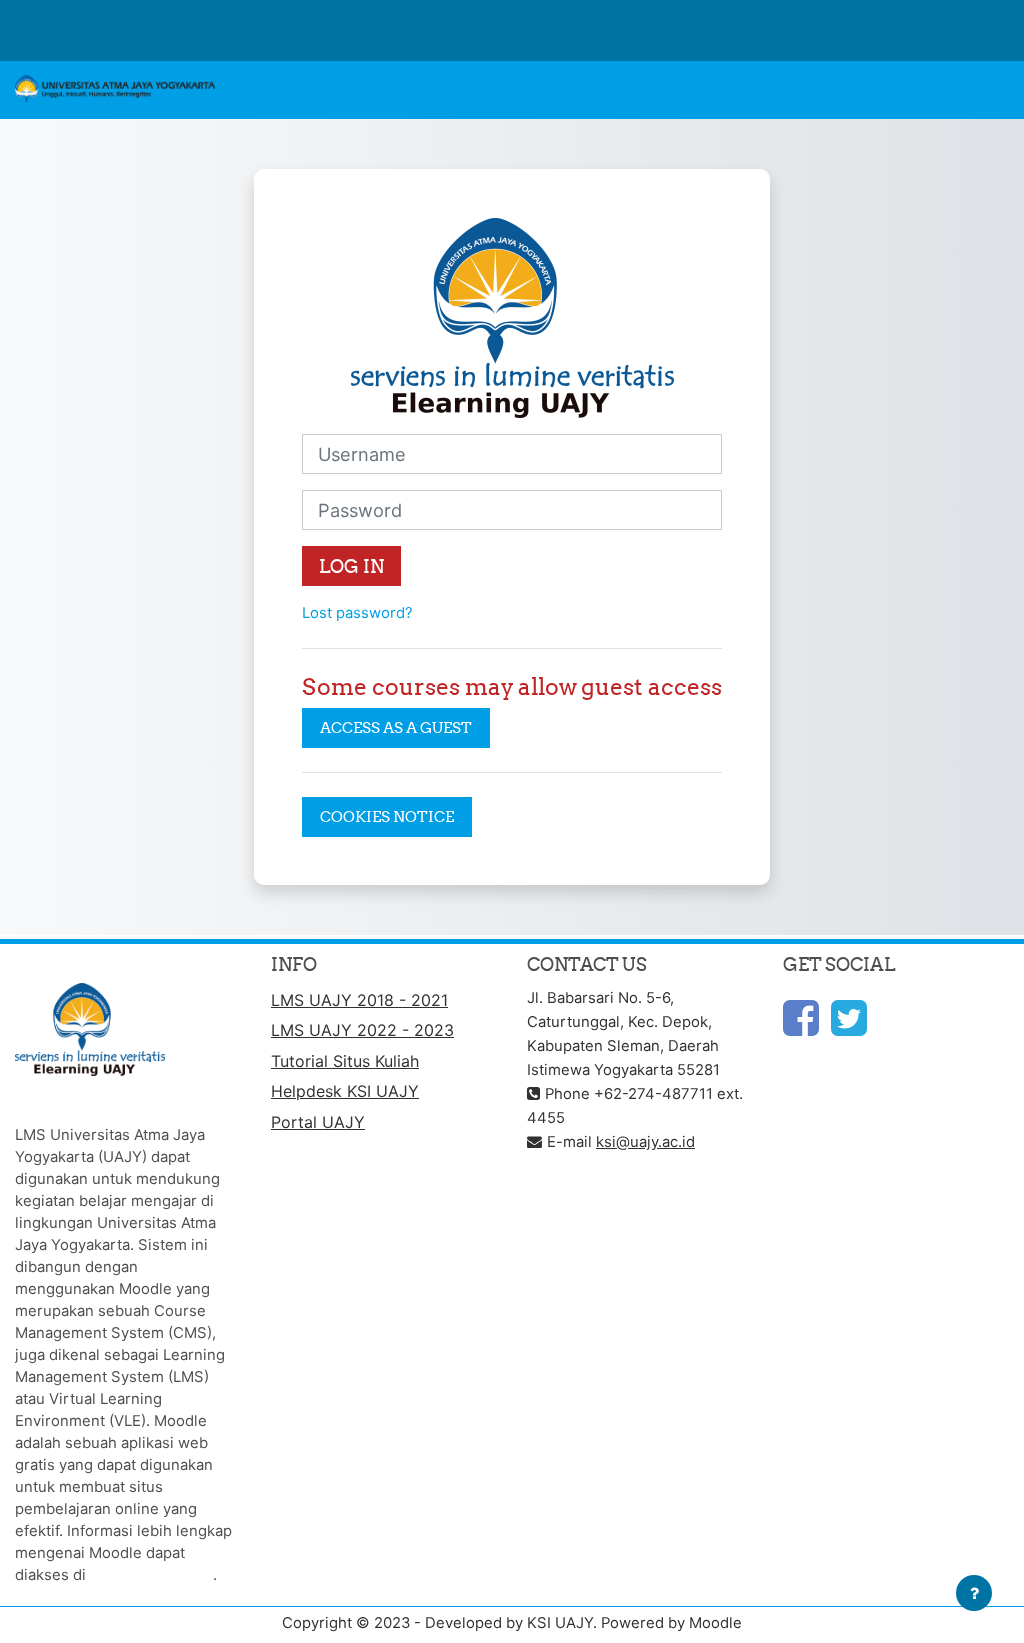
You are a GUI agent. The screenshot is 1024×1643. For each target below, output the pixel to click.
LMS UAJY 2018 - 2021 (359, 1000)
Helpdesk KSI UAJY (345, 1091)
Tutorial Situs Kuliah (345, 1061)
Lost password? (357, 613)
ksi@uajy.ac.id (645, 1142)
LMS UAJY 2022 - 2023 (362, 1030)
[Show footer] (974, 1593)
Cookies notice (387, 816)
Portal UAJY (318, 1122)
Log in (351, 566)
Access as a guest (396, 727)
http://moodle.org (151, 1575)
